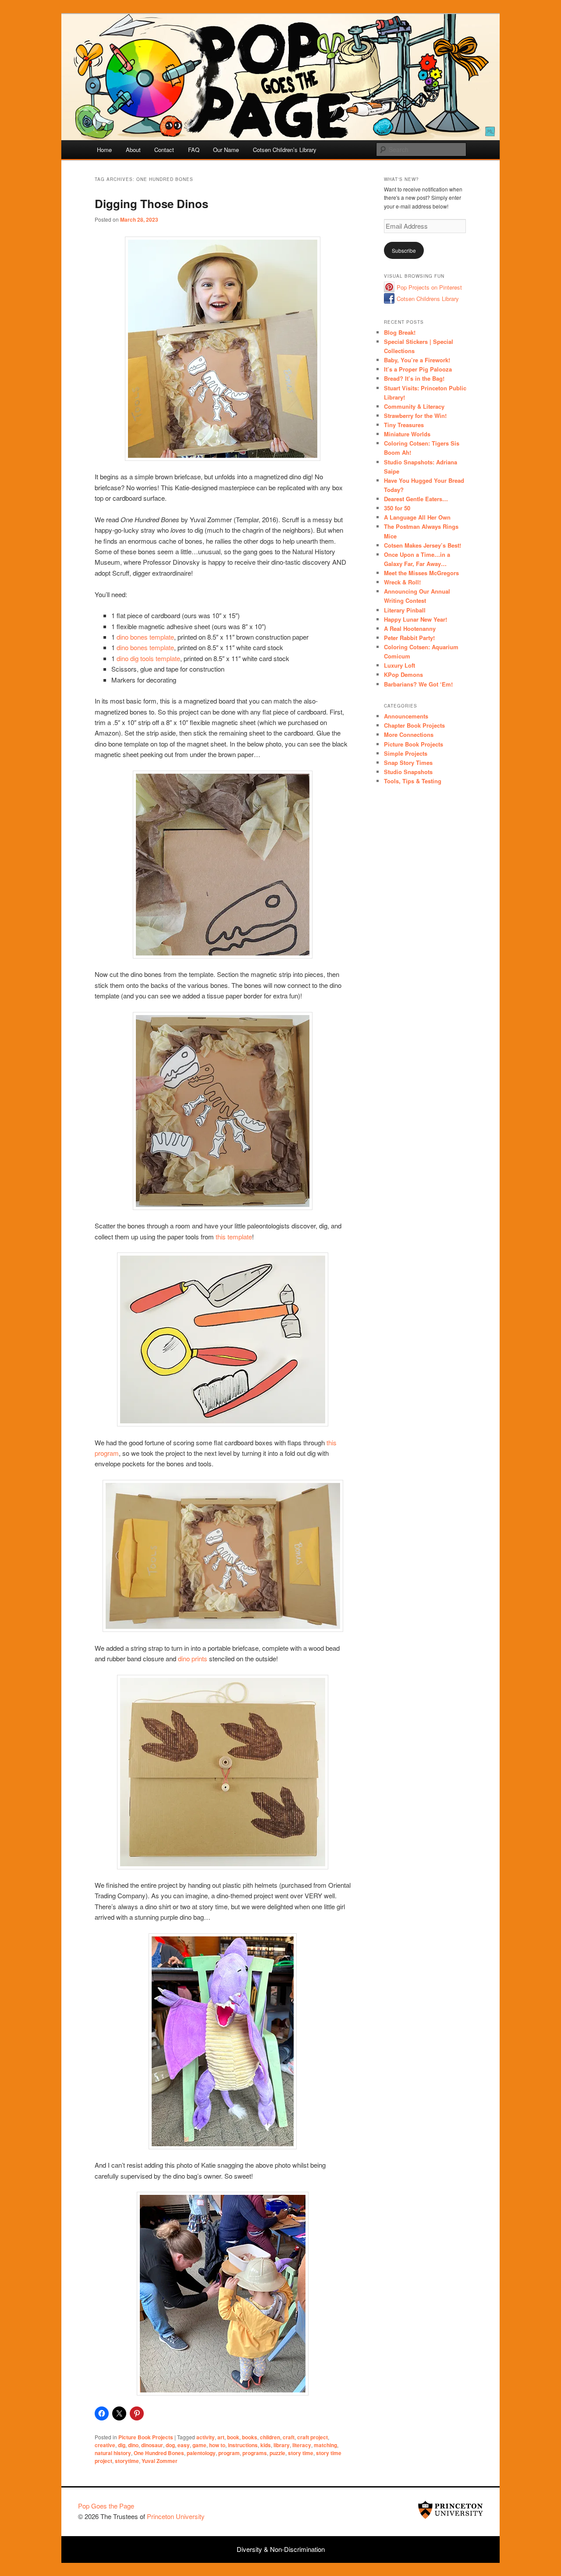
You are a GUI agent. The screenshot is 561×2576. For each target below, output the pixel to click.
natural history (113, 2453)
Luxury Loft (399, 665)
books (250, 2437)
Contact (164, 150)
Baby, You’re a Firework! (417, 360)
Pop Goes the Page (106, 2506)
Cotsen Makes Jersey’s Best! (423, 545)
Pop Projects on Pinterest (429, 287)
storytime (127, 2461)
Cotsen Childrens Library (428, 299)
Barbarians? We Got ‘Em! (418, 684)
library (282, 2445)
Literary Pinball (405, 610)
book (233, 2437)
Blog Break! (400, 332)
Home (104, 150)
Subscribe (404, 250)
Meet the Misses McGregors (421, 573)
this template (234, 1237)
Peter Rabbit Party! (409, 638)
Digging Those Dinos (151, 203)
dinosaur (152, 2445)
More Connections (409, 734)
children (270, 2437)
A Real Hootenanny (410, 628)
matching (325, 2445)
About (133, 150)
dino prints (193, 1658)
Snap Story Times (408, 763)
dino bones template (145, 637)
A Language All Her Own (417, 517)
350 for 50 (397, 508)
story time (301, 2453)
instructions (243, 2445)
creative (105, 2445)
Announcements (406, 716)
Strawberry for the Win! (415, 416)
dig (122, 2445)
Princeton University (451, 2510)
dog (170, 2445)
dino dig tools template (148, 658)
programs (255, 2453)
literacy (302, 2445)
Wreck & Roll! (402, 582)
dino (133, 2445)
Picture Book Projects (146, 2437)
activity (206, 2437)
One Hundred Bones (159, 2453)
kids (266, 2445)
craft (289, 2437)
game (199, 2445)
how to (217, 2445)
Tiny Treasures (404, 425)
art (221, 2437)
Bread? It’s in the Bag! (414, 378)
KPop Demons (403, 674)
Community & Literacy (414, 406)
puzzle (277, 2453)
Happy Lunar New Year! (415, 619)
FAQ (194, 150)
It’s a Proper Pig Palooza (418, 369)
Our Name (226, 150)
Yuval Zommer (160, 2461)
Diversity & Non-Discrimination (281, 2549)
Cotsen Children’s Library (285, 150)
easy (184, 2445)
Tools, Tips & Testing (413, 781)
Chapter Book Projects (414, 725)
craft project (312, 2437)
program (229, 2453)
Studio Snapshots (408, 772)
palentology (201, 2453)
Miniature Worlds (407, 434)
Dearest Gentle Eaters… (416, 499)
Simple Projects (406, 753)
